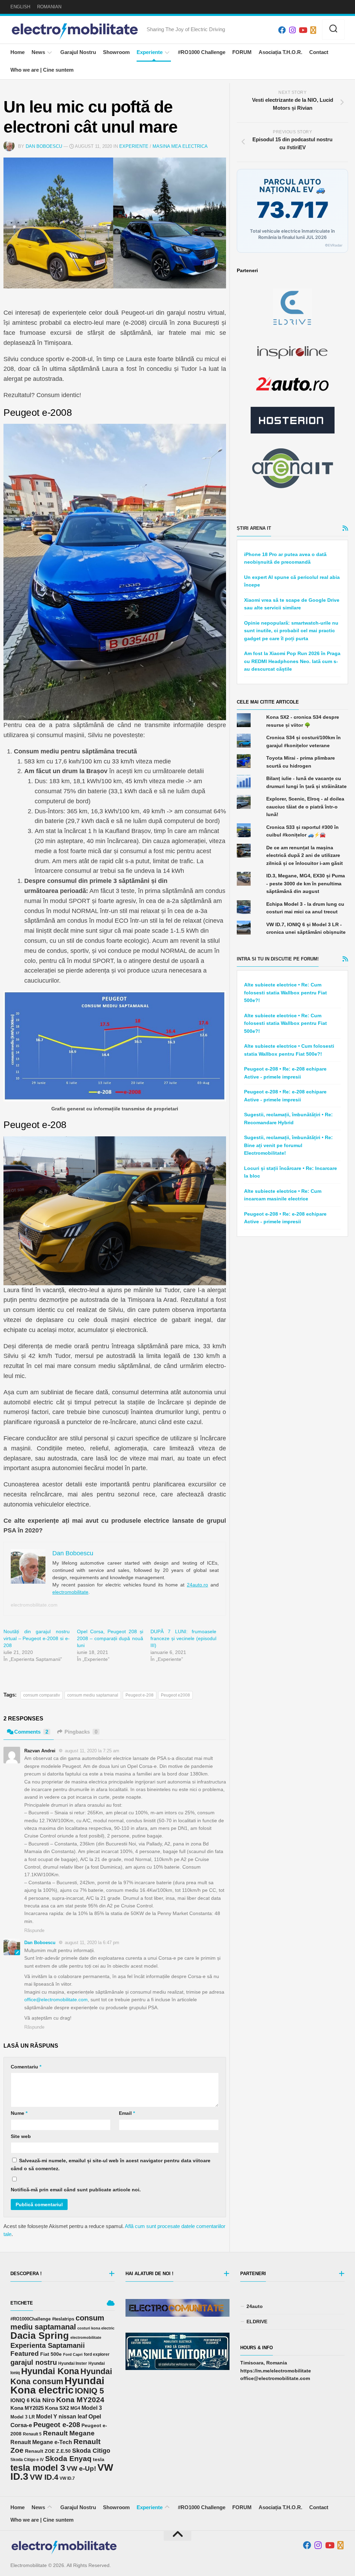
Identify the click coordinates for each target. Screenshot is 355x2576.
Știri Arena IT (254, 528)
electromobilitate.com (34, 1605)
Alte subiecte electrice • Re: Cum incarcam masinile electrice (283, 1195)
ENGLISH (20, 7)
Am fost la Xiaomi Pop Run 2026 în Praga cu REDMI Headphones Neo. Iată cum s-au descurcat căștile (292, 661)
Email (127, 2113)
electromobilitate (70, 1592)
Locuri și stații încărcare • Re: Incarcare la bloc (291, 1172)
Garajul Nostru (78, 52)
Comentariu (26, 2067)
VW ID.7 (67, 2478)
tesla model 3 (38, 2468)
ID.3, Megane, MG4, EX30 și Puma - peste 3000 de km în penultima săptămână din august (306, 883)
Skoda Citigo (91, 2451)
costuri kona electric (96, 2328)
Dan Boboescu (44, 146)
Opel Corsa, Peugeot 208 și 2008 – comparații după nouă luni (110, 1638)
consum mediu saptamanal (93, 1695)
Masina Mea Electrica (180, 146)
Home (18, 52)
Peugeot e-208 (140, 1695)
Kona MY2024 (80, 2400)
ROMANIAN (49, 7)
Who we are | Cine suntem (42, 70)
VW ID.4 (44, 2477)
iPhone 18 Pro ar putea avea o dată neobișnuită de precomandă (285, 558)
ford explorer (97, 2354)
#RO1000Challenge (31, 2319)
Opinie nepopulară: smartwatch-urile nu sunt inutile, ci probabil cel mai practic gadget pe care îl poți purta (291, 631)
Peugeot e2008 (175, 1695)
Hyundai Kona (50, 2371)
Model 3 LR (23, 2417)
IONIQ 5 (89, 2391)
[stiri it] (293, 468)
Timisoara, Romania (264, 2363)
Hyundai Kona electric (57, 2385)
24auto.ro (197, 1585)
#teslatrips (63, 2319)
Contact (319, 52)
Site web (21, 2136)
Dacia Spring (40, 2336)
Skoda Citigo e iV (27, 2460)
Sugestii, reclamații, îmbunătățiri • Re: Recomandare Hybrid (288, 1119)
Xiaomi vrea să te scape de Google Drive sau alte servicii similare (292, 604)
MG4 (75, 2408)
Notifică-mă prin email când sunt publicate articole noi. (76, 2190)
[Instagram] (292, 30)
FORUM (242, 52)
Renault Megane (69, 2433)
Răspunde (34, 1930)
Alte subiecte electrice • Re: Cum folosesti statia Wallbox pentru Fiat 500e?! (285, 992)
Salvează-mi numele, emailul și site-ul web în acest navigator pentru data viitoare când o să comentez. (111, 2164)
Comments (31, 1732)
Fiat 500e (51, 2354)
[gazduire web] (293, 420)
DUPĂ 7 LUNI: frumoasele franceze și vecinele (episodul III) (184, 1638)
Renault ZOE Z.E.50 (48, 2451)
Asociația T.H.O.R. (280, 52)
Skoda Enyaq (68, 2458)
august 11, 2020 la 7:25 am (92, 1751)
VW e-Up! (81, 2468)
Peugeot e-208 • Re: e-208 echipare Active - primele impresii (285, 1073)
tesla (99, 2459)
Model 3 (92, 2408)
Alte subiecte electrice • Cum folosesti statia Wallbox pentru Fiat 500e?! (289, 1050)
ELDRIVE (257, 2322)
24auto (255, 2306)
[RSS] (313, 30)
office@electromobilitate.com (56, 2000)
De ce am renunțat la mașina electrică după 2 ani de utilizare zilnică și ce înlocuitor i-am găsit (305, 855)
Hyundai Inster (73, 2363)
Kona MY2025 (27, 2408)
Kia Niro (43, 2400)
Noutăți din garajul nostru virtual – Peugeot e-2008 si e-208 (37, 1638)
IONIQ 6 (20, 2400)
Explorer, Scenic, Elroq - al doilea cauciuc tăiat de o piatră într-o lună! (305, 807)
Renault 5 (32, 2434)
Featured (25, 2354)
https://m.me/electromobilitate (276, 2371)
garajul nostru (34, 2362)
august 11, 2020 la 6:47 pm (92, 1943)
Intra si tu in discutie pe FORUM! (278, 959)
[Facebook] (282, 30)
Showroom (116, 52)
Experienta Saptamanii (48, 2345)
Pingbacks (81, 1732)
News (38, 52)
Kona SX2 (57, 2408)
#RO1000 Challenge (202, 52)
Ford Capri (73, 2354)
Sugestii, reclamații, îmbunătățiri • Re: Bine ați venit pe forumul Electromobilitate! (288, 1145)
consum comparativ (42, 1695)
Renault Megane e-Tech (41, 2442)
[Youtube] (303, 30)
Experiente (150, 52)
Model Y (47, 2417)
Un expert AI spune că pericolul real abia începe (292, 581)
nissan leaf (73, 2416)
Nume (19, 2113)
